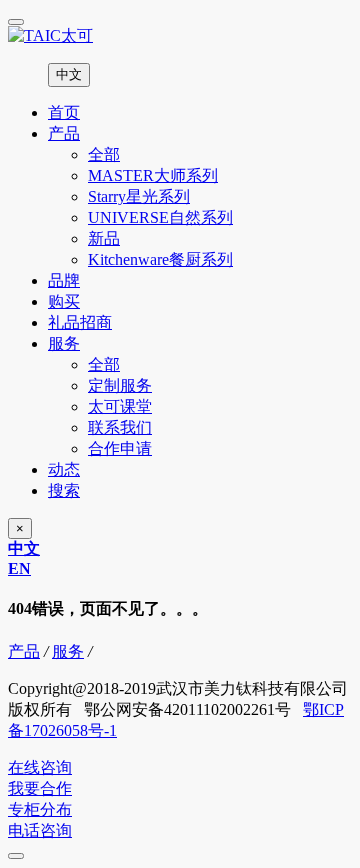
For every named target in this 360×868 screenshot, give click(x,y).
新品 (104, 238)
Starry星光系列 (139, 196)
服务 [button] (64, 343)
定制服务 (120, 385)
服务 (68, 651)
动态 (64, 469)
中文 (69, 74)
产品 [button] (64, 133)
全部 (104, 154)
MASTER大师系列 (153, 175)
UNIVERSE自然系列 (160, 217)
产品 (24, 651)
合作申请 (120, 448)
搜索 (64, 490)
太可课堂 (120, 406)
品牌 (64, 280)
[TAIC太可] (180, 36)
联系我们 (120, 427)
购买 (64, 301)
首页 (64, 112)
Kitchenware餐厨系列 (160, 259)
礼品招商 (80, 322)
